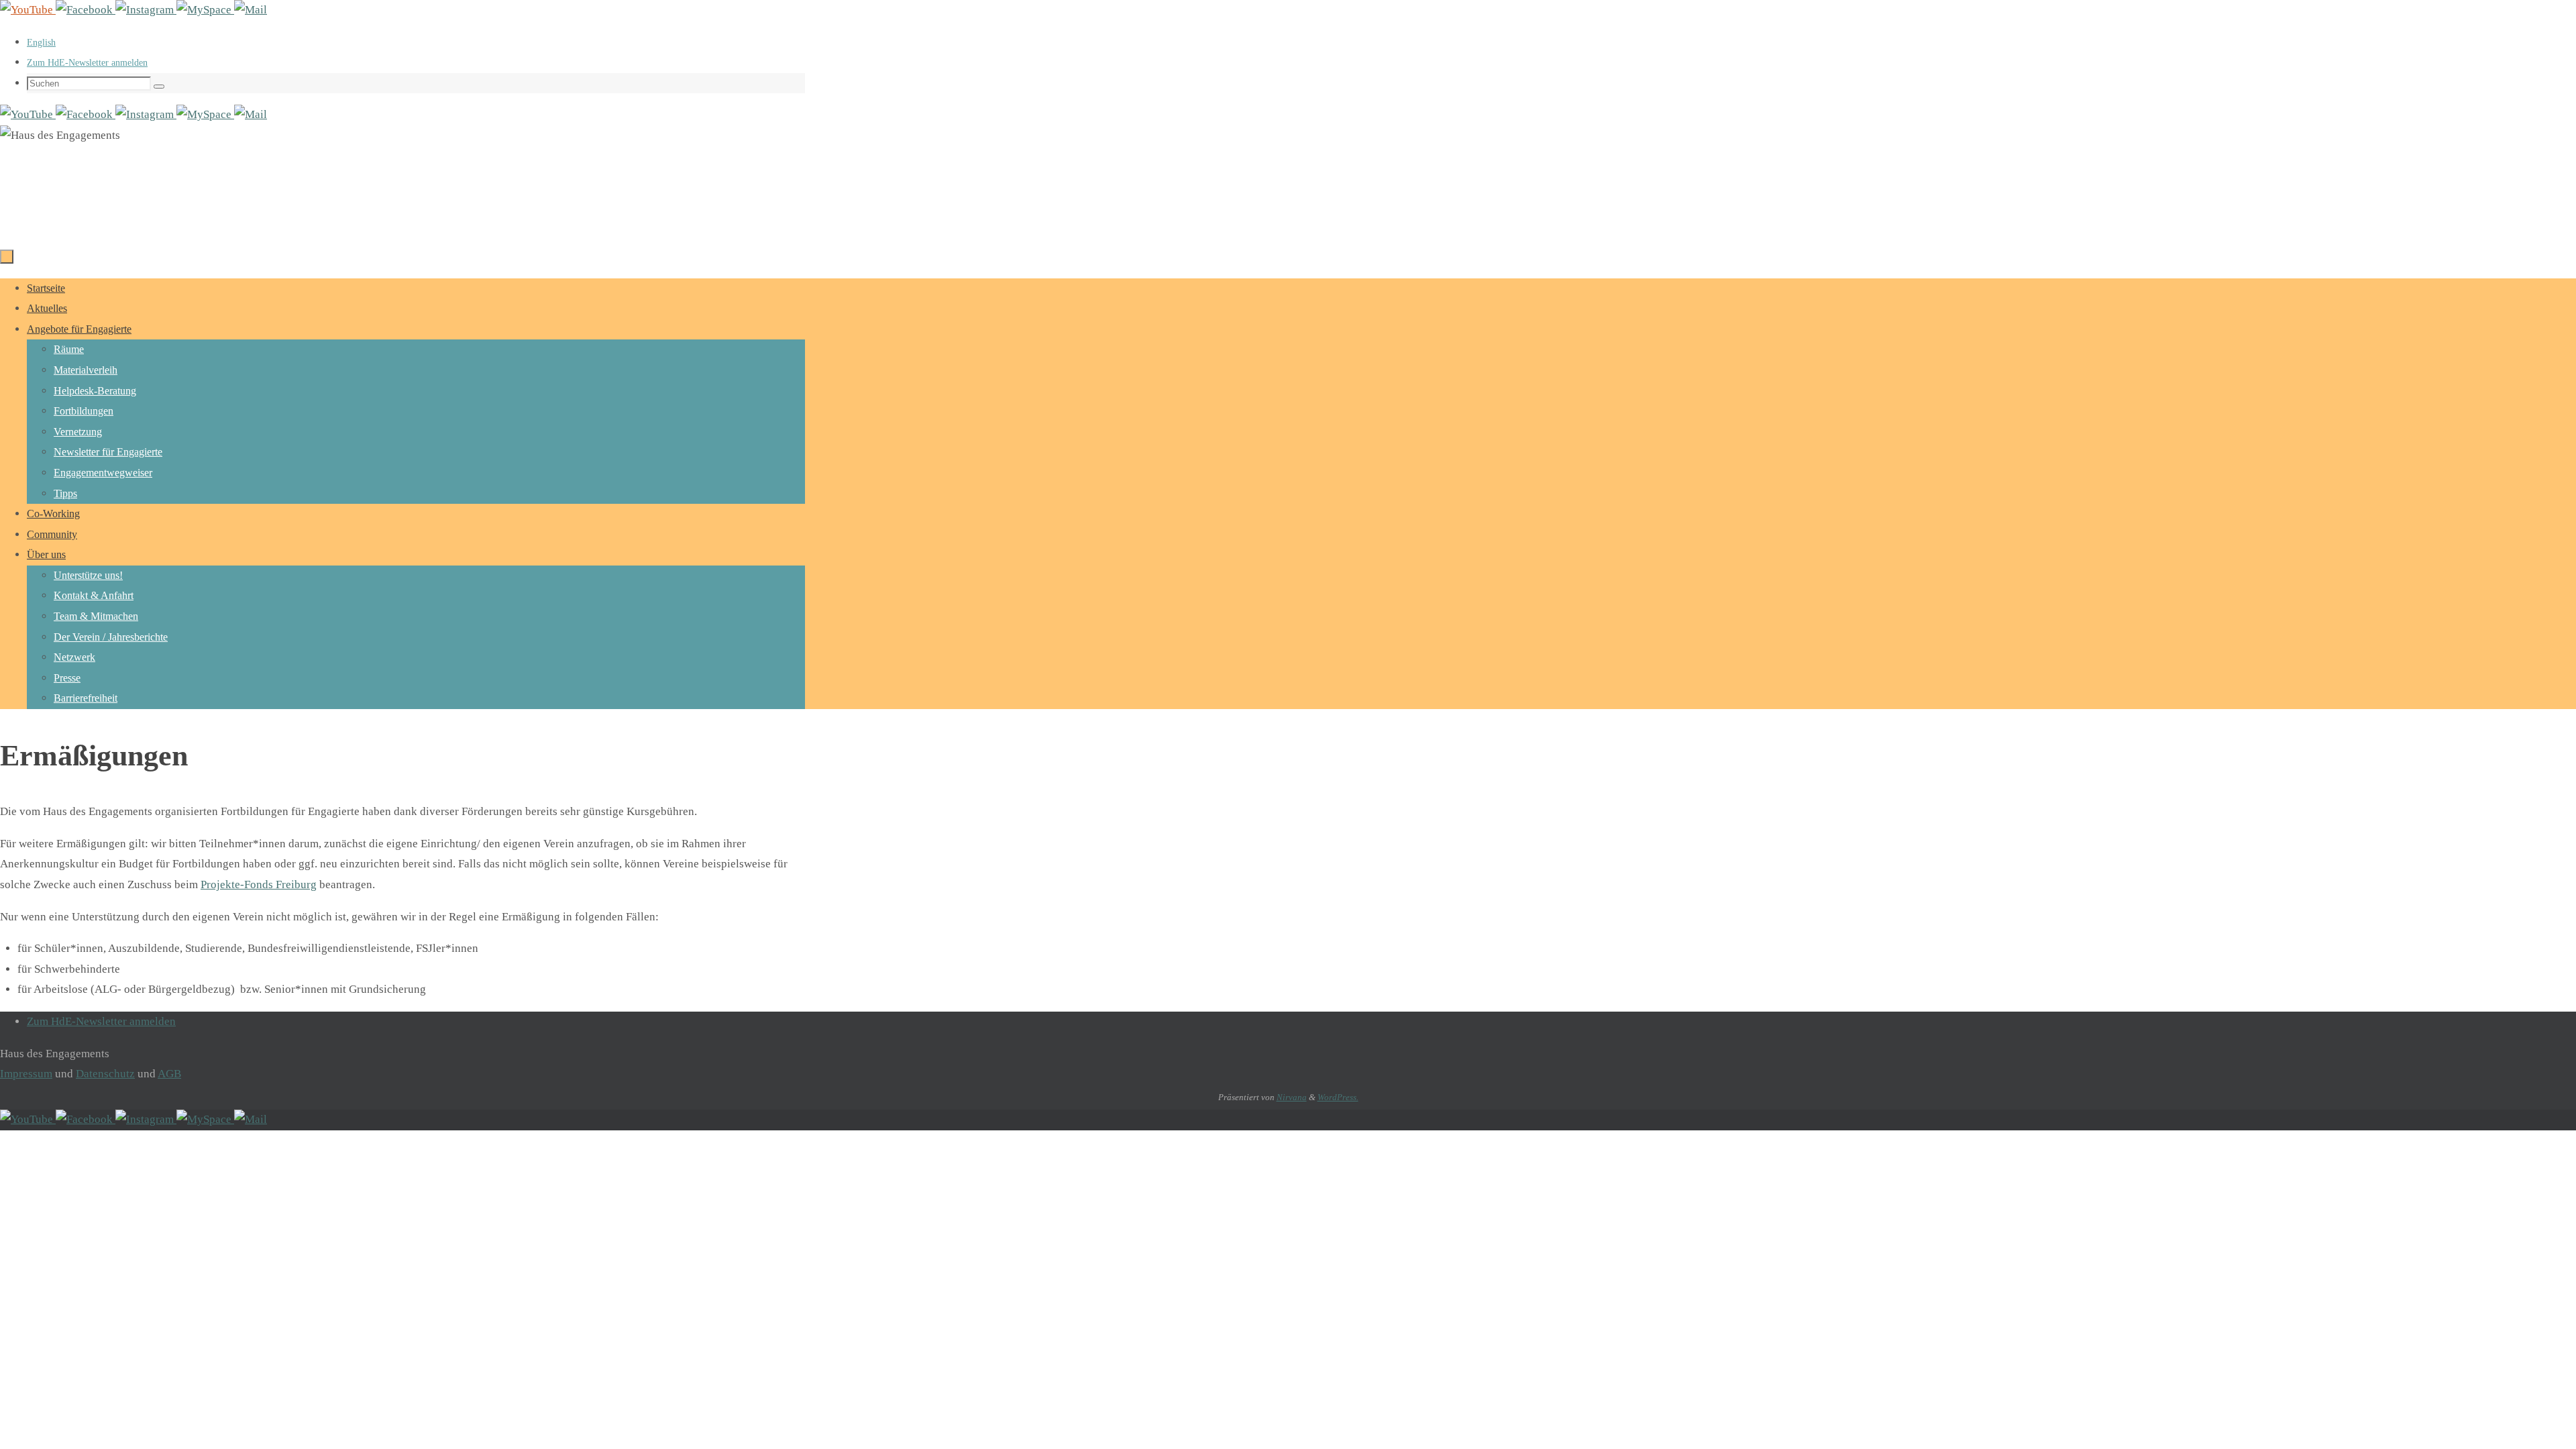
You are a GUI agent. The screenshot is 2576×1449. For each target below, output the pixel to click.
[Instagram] (146, 10)
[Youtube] (28, 10)
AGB (169, 1074)
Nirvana (1292, 1097)
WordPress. (1338, 1097)
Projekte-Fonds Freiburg (259, 884)
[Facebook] (86, 10)
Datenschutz (105, 1074)
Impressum (26, 1074)
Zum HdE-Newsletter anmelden (87, 63)
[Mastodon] (205, 10)
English (41, 43)
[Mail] (251, 10)
